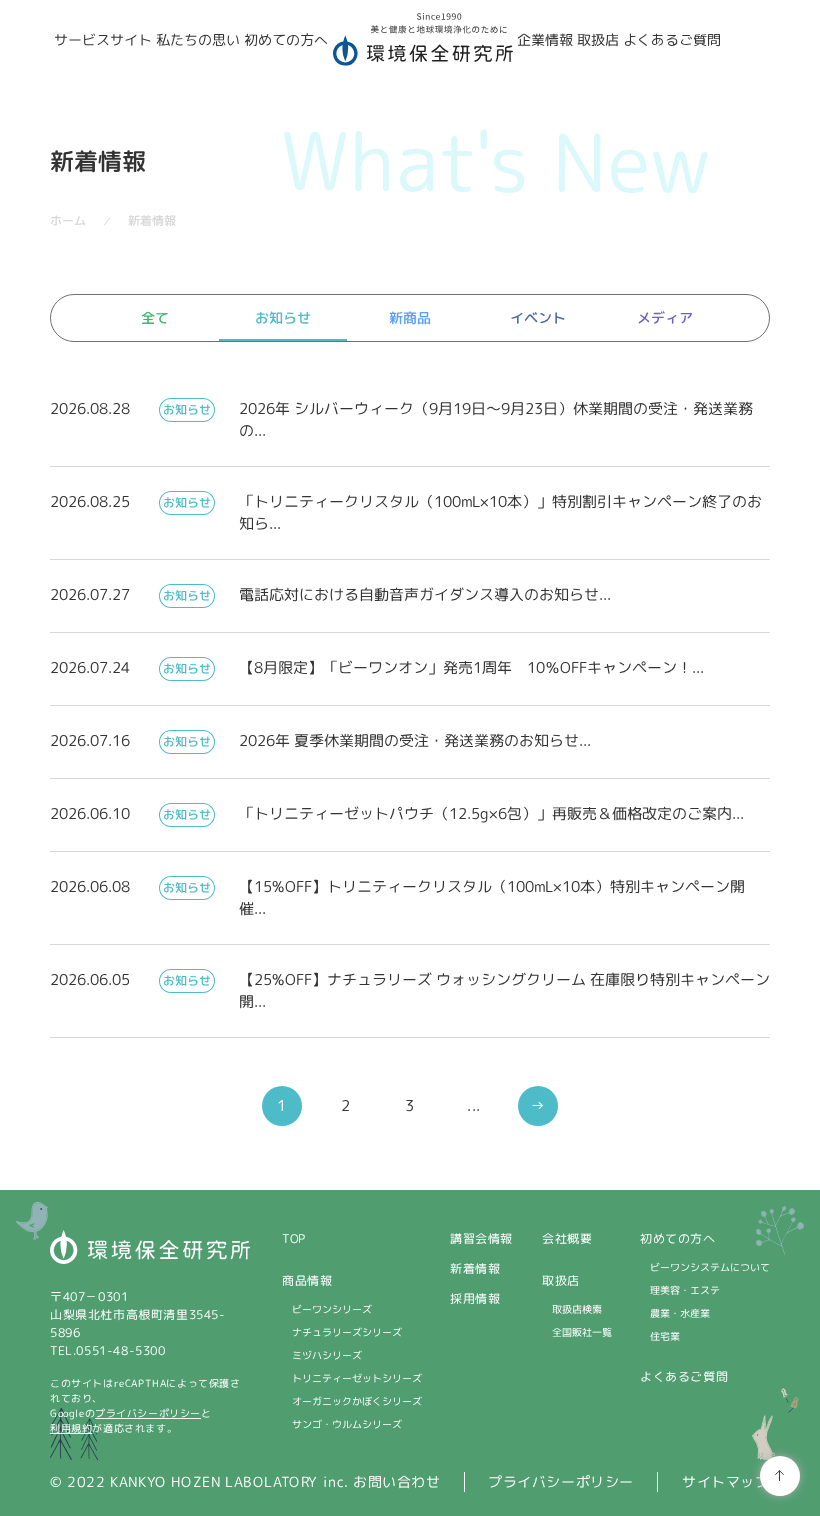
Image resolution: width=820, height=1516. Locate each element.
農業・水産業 (680, 1313)
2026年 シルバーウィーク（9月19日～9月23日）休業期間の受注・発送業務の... (496, 419)
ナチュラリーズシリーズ (347, 1332)
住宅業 (665, 1336)
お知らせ (282, 317)
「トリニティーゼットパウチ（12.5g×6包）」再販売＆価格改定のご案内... (491, 813)
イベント (538, 317)
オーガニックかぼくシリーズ (357, 1401)
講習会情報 (481, 1238)
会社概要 (567, 1238)
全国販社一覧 (582, 1332)
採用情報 (475, 1298)
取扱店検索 (577, 1309)
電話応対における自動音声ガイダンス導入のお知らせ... (425, 594)
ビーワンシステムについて (710, 1267)
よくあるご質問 (684, 1376)
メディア (665, 317)
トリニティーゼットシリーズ (357, 1378)
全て (155, 317)
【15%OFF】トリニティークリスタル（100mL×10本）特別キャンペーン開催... (492, 897)
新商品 (410, 317)
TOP (294, 1238)
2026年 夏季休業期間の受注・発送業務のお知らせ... (415, 740)
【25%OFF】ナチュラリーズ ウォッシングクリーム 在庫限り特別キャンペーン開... (504, 990)
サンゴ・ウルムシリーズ (347, 1424)
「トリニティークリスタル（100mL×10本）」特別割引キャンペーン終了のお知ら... (500, 512)
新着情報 (475, 1268)
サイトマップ (726, 1481)
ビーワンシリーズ (332, 1309)
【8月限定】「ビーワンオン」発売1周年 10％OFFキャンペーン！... (471, 667)
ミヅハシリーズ (327, 1355)
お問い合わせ (397, 1481)
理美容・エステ (685, 1290)
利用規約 (71, 1428)
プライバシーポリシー (148, 1413)
